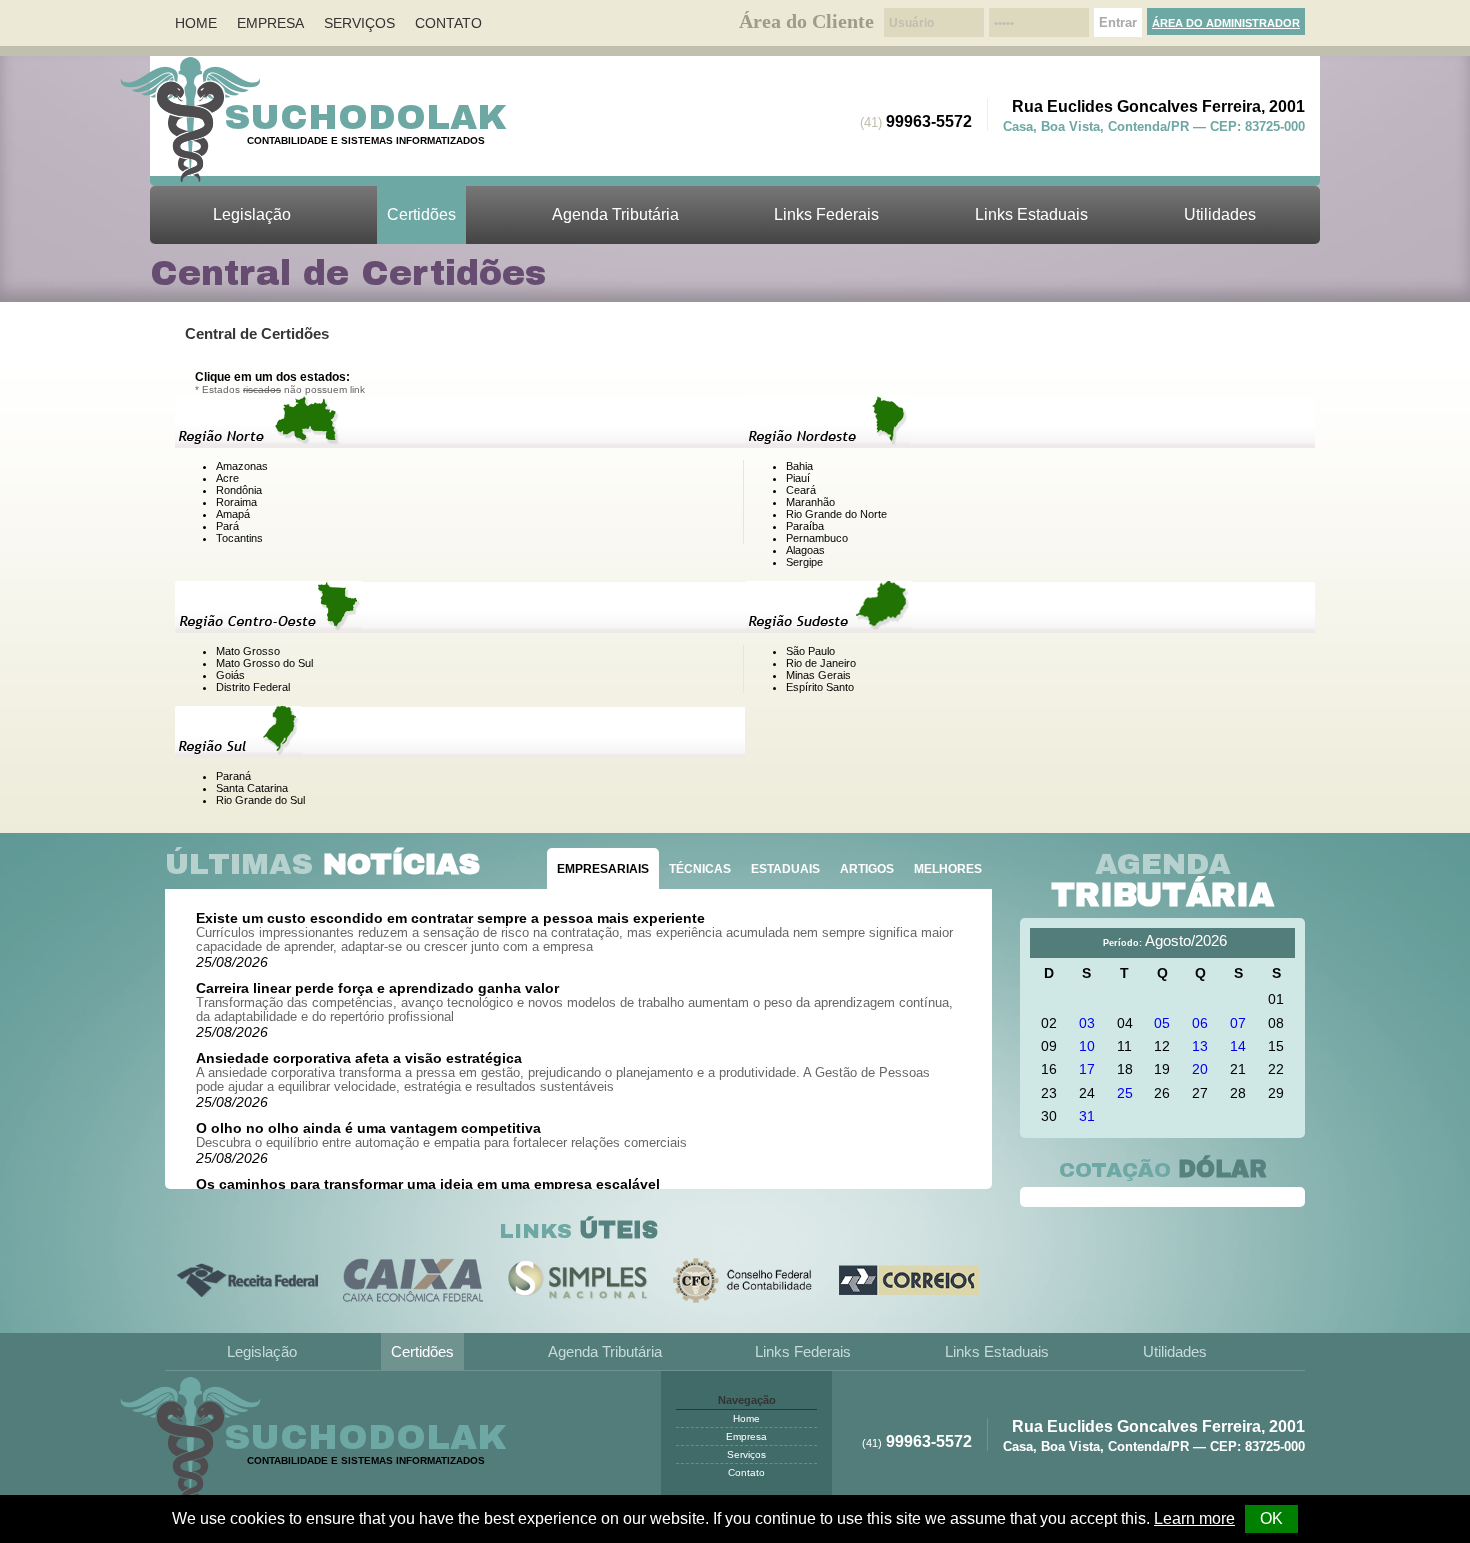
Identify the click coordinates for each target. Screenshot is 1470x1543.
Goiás (230, 675)
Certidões (421, 214)
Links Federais (826, 214)
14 (1238, 1046)
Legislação (252, 214)
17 (1087, 1069)
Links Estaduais (1031, 214)
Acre (227, 478)
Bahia (799, 466)
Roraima (236, 502)
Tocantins (239, 538)
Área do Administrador (1226, 23)
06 (1200, 1023)
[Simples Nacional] (578, 1280)
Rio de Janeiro (821, 663)
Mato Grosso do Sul (264, 663)
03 (1087, 1023)
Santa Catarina (252, 788)
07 (1238, 1023)
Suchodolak (366, 117)
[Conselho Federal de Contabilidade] (743, 1280)
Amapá (233, 514)
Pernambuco (817, 538)
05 (1162, 1023)
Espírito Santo (820, 687)
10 (1087, 1046)
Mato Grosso (248, 651)
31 (1087, 1116)
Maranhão (810, 502)
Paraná (233, 776)
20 (1200, 1069)
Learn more (1194, 1518)
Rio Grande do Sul (260, 800)
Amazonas (242, 466)
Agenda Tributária (615, 214)
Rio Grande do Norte (836, 514)
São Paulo (810, 651)
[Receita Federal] (247, 1280)
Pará (227, 526)
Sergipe (804, 562)
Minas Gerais (818, 675)
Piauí (798, 478)
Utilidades (1220, 214)
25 (1125, 1093)
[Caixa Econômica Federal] (413, 1280)
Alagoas (805, 550)
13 (1200, 1046)
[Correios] (909, 1280)
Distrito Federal (253, 687)
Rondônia (239, 490)
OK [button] (1271, 1518)
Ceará (801, 490)
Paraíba (805, 526)
